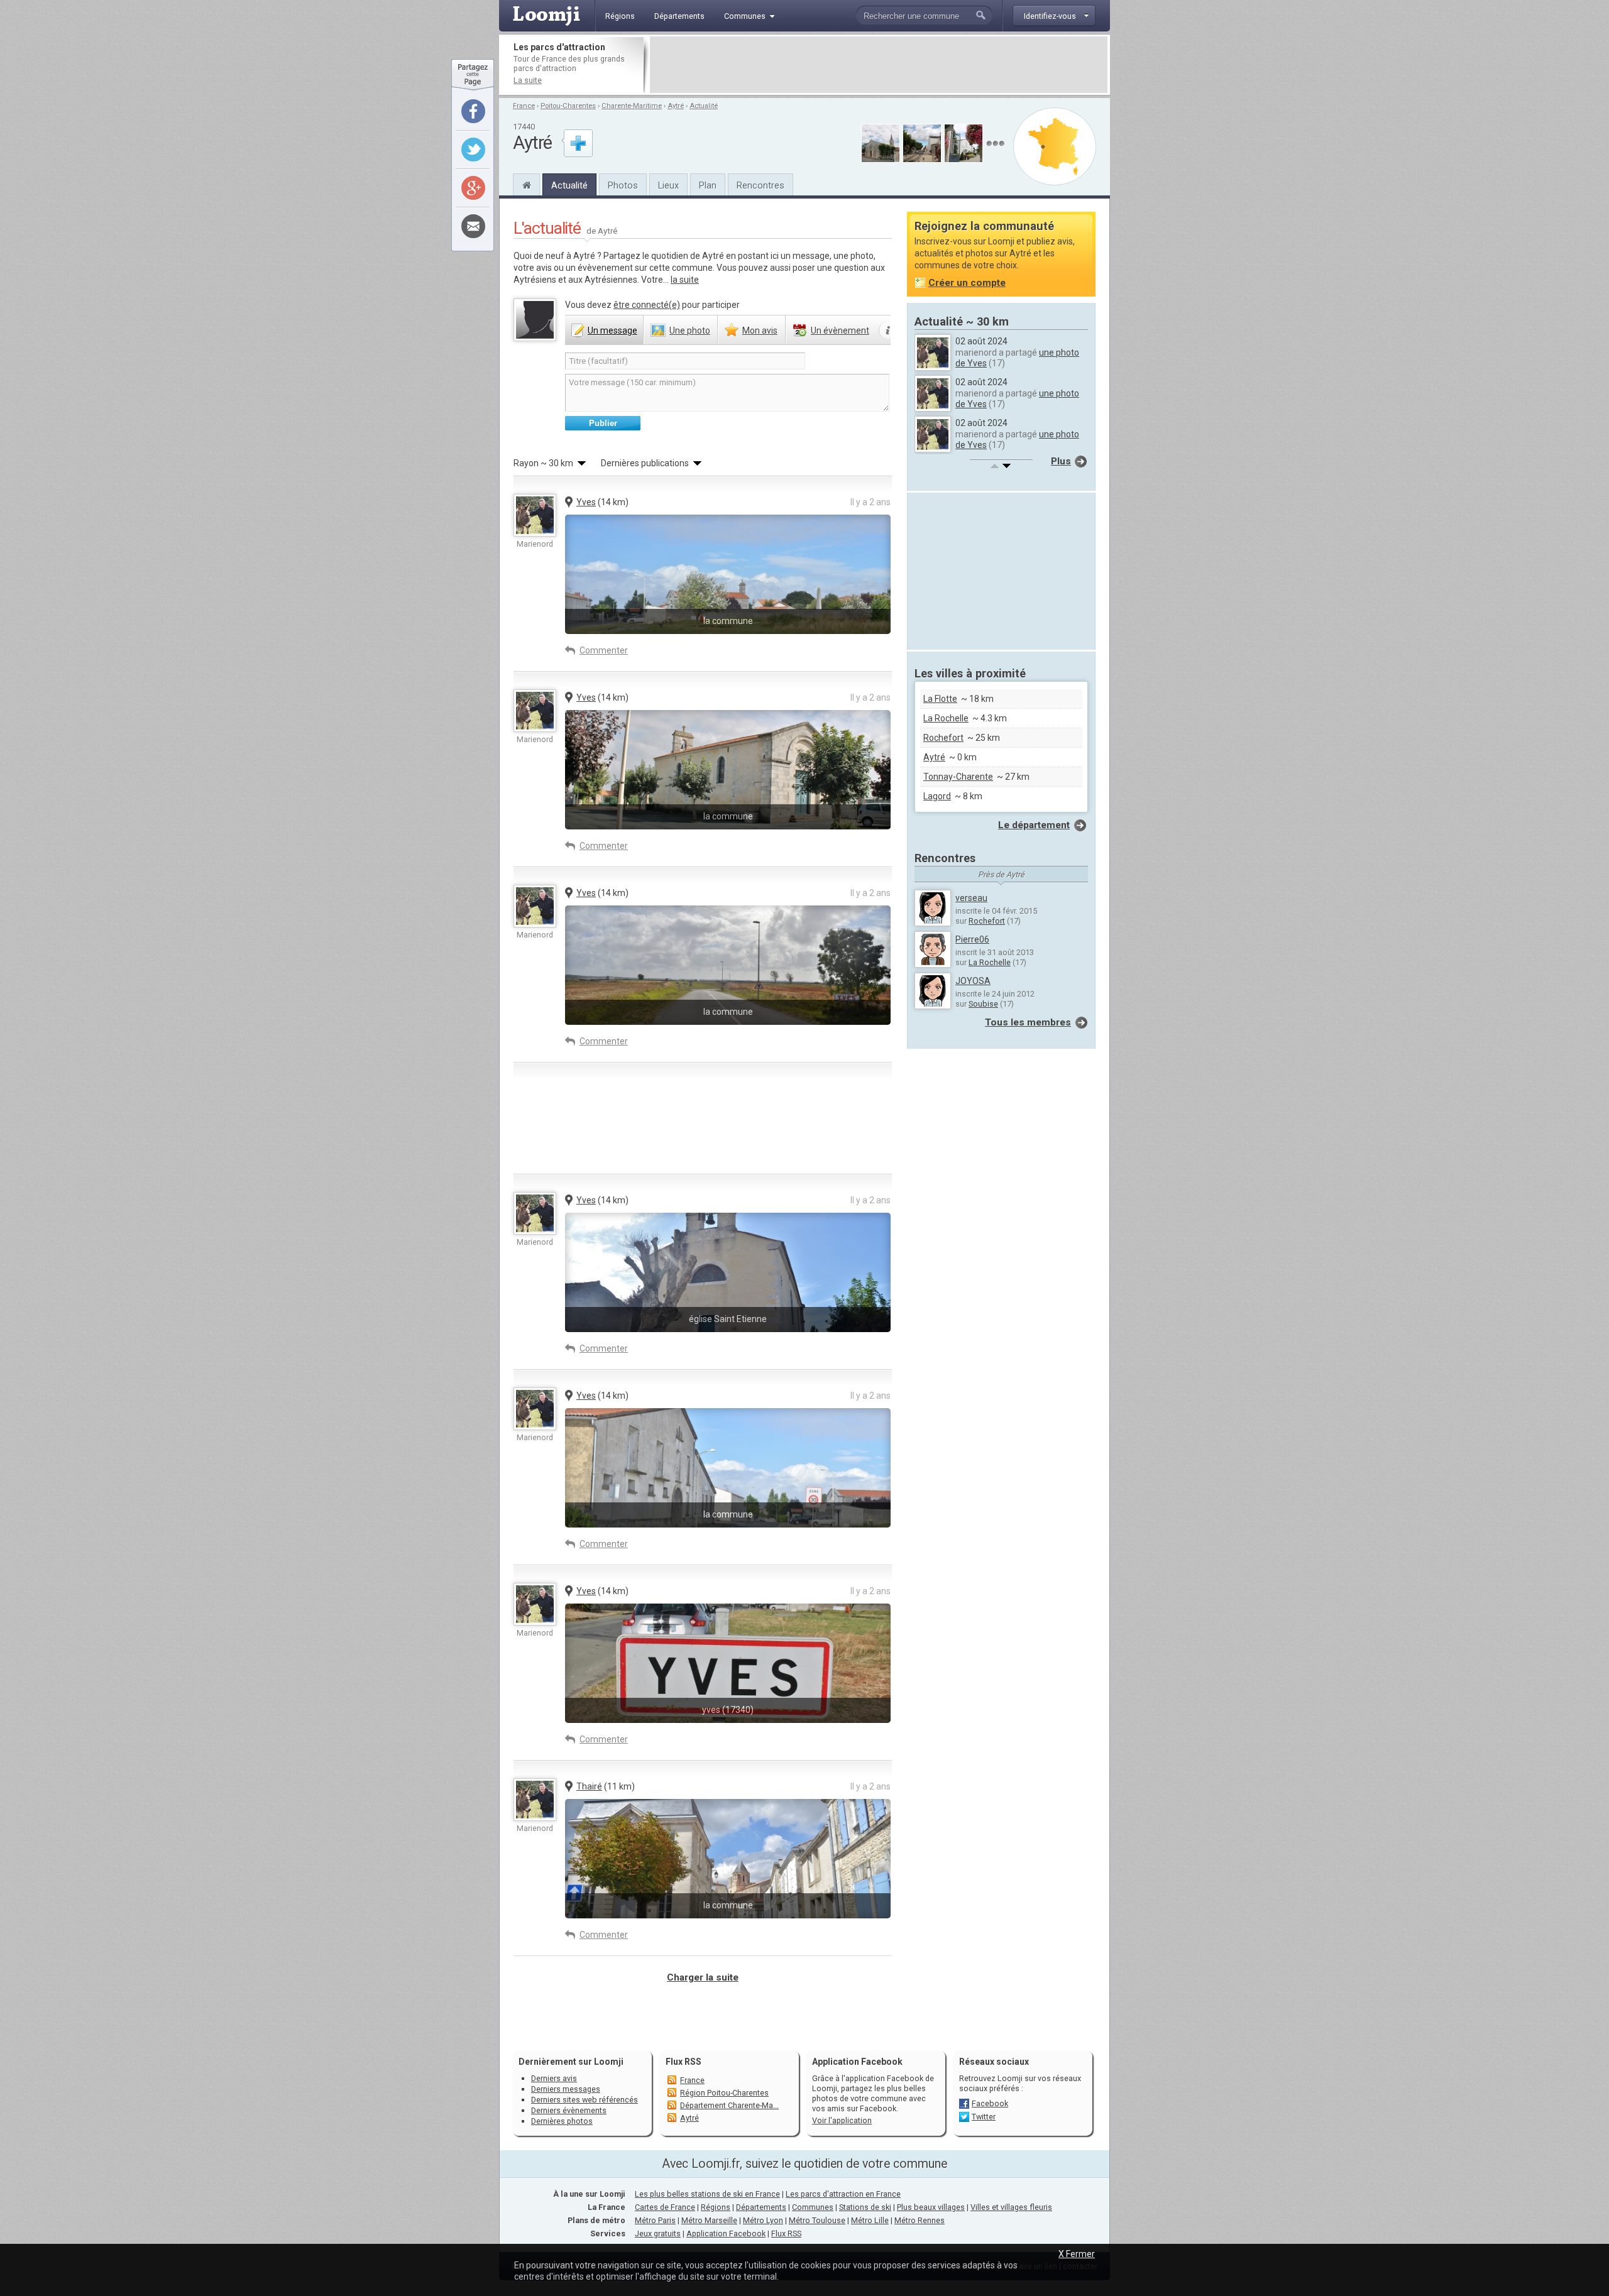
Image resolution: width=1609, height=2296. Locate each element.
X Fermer (1077, 2254)
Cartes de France (665, 2207)
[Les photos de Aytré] (995, 144)
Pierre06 (972, 939)
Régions (716, 2207)
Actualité (704, 106)
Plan (708, 185)
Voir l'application (842, 2120)
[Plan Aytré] (1055, 146)
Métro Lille (870, 2220)
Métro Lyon (763, 2220)
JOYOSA (973, 981)
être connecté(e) (647, 305)
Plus (1061, 461)
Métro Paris (655, 2220)
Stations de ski (865, 2207)
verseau (971, 898)
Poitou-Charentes (568, 106)
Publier (603, 423)
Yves (586, 502)
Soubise (983, 1004)
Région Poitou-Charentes (724, 2093)
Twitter (984, 2117)
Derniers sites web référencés (585, 2100)
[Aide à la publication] (888, 331)
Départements (761, 2207)
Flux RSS (684, 2062)
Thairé (589, 1786)
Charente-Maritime (632, 106)
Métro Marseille (709, 2220)
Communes (813, 2207)
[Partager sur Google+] (473, 188)
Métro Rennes (920, 2220)
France (524, 106)
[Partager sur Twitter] (473, 150)
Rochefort (943, 738)
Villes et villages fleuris (1011, 2207)
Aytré (676, 106)
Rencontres (761, 185)
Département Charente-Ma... (729, 2105)
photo (690, 331)
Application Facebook (726, 2233)
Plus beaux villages (931, 2207)
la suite (685, 280)
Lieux (668, 185)
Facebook (990, 2103)
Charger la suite (703, 1977)
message (612, 331)
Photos (623, 185)
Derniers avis (554, 2078)
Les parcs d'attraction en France (843, 2194)
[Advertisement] (879, 65)
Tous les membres (1028, 1022)
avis (760, 331)
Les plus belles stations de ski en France (707, 2194)
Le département (1034, 825)
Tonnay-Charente (958, 777)
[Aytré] (526, 183)
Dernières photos (562, 2121)
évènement (840, 331)
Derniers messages (566, 2089)
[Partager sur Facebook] (473, 111)
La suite (528, 80)
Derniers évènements (569, 2110)
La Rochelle (946, 718)
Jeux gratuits (658, 2233)
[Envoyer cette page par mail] (473, 226)
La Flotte (940, 699)
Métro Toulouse (817, 2220)
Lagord (937, 796)
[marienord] (535, 515)
